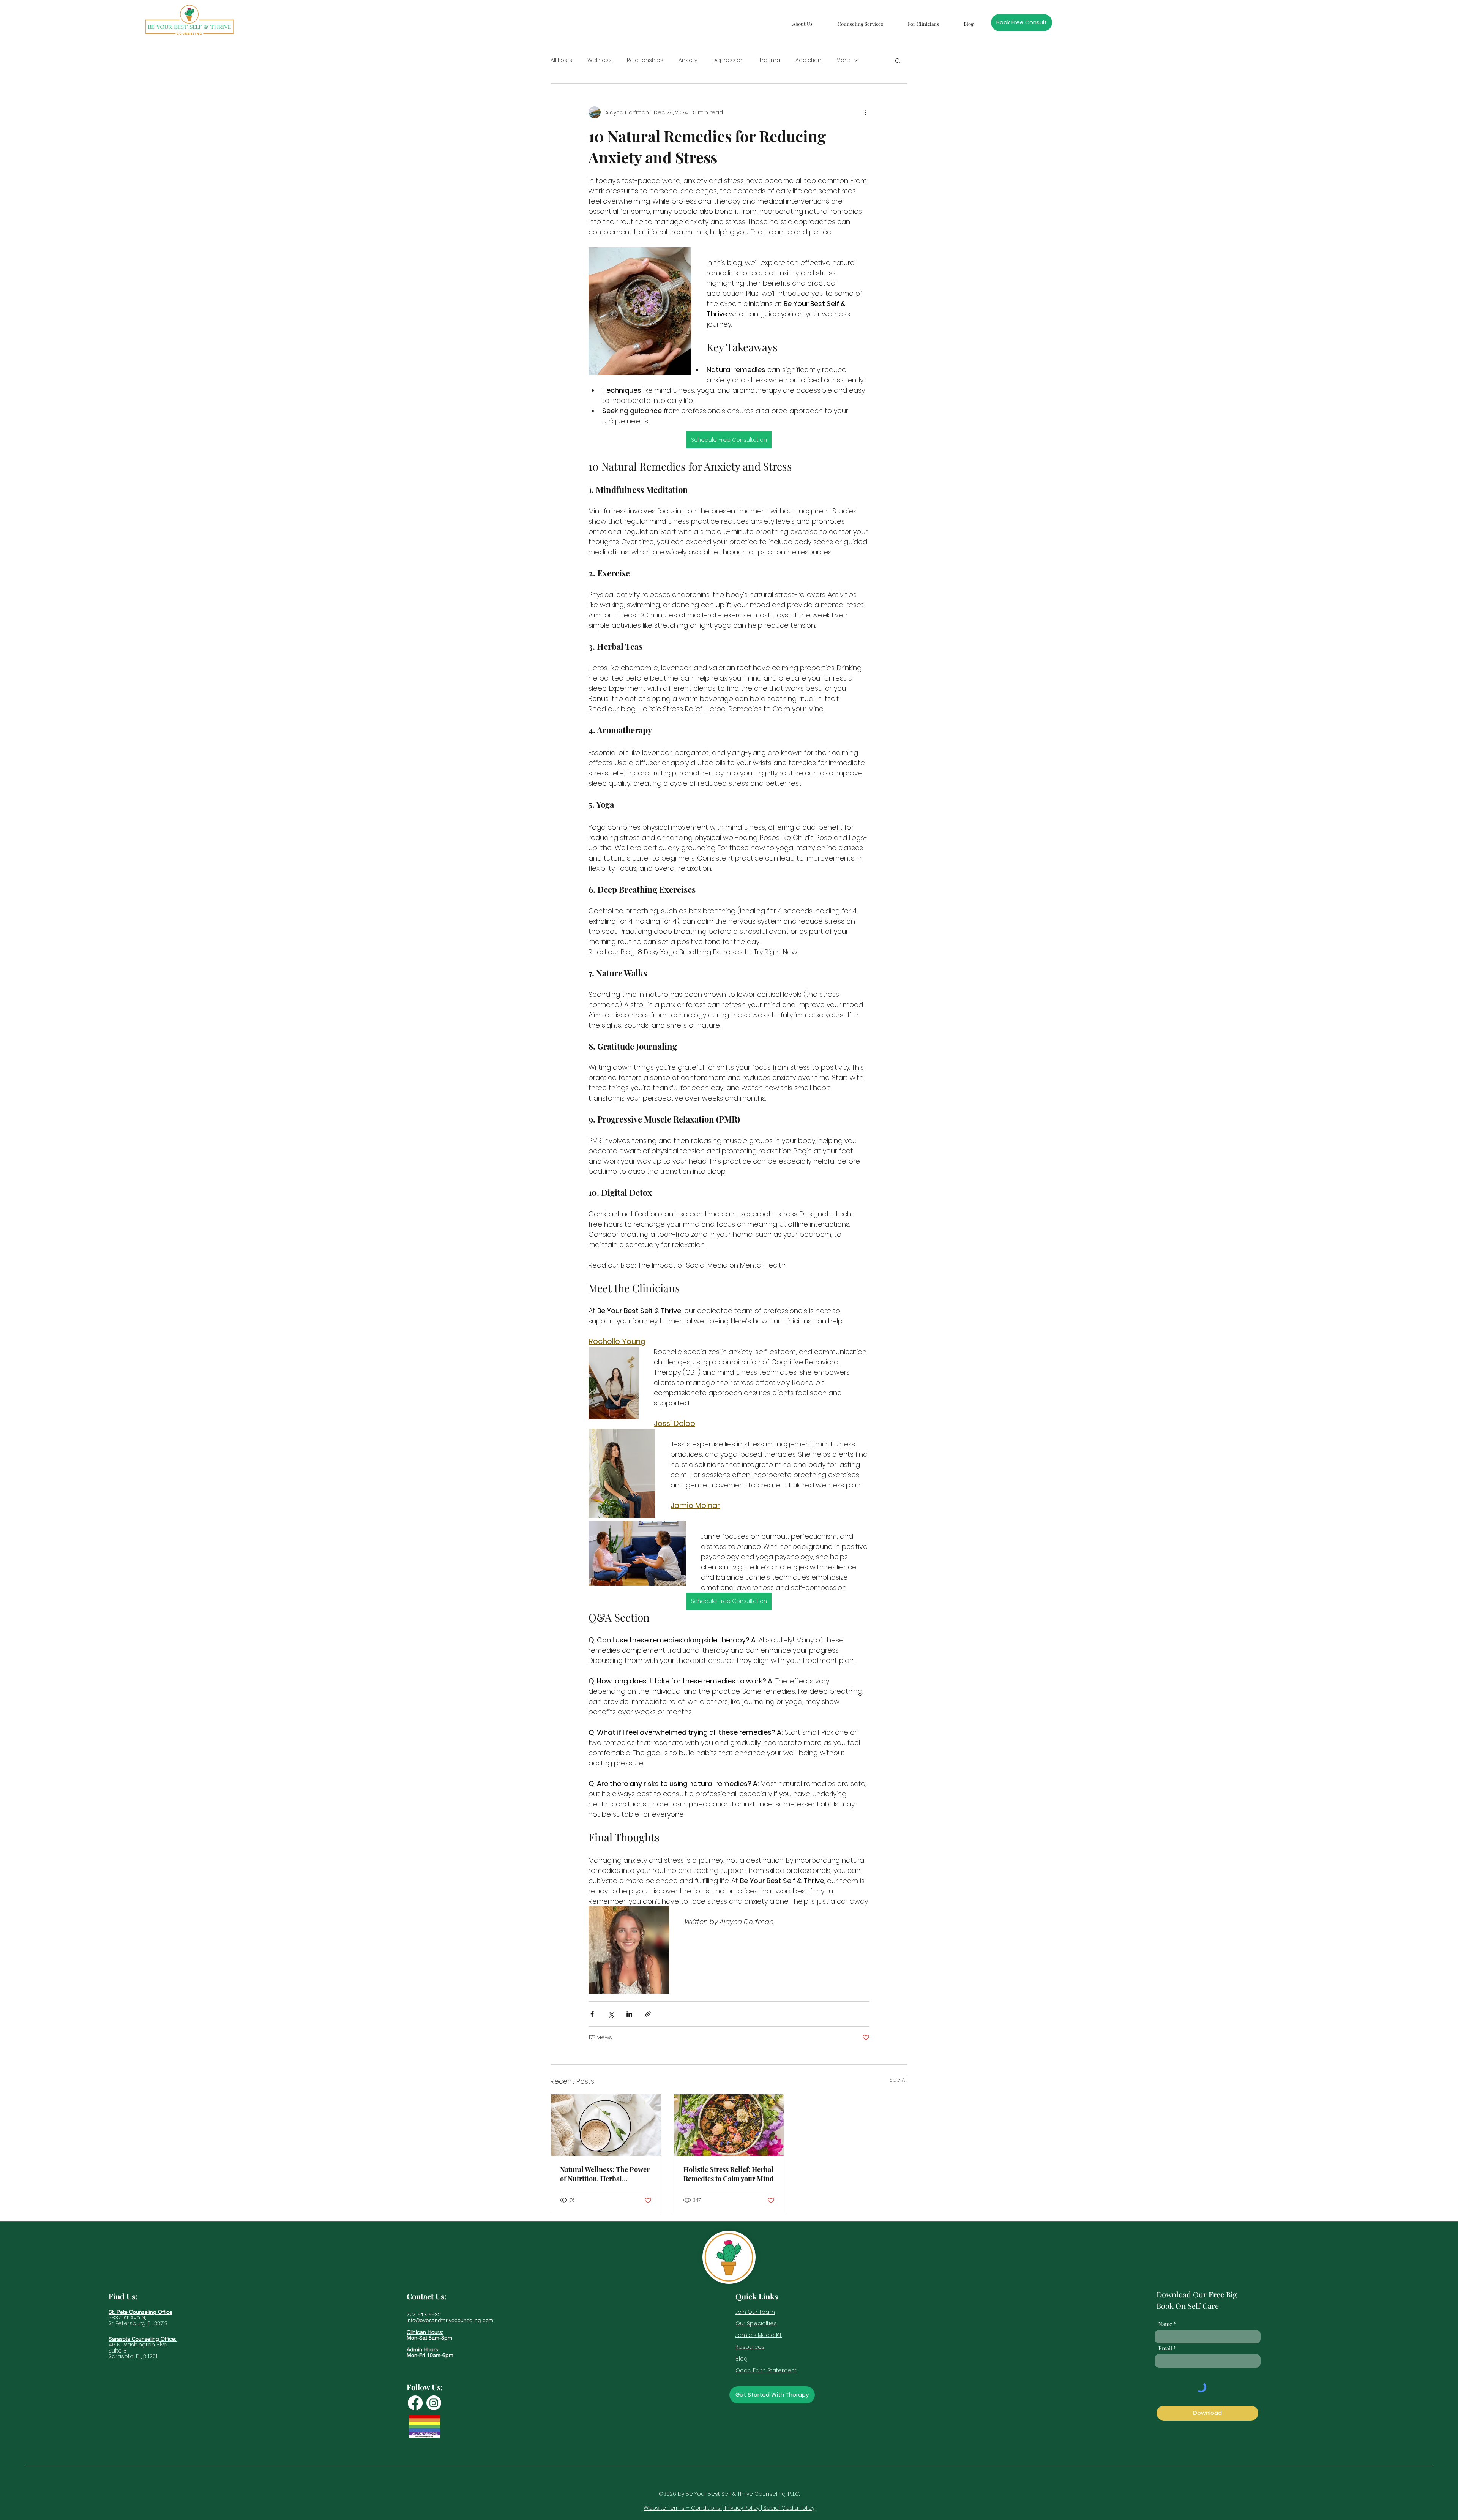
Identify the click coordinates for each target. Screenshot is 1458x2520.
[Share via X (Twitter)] (611, 2014)
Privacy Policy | (744, 2508)
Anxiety (688, 60)
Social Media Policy (789, 2508)
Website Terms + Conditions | (684, 2508)
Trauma (770, 60)
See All (899, 2080)
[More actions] (865, 112)
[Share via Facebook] (592, 2014)
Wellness (600, 60)
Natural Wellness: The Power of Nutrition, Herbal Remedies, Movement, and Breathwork (605, 2174)
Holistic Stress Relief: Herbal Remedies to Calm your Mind (729, 2174)
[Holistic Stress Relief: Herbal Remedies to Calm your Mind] (729, 2125)
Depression (728, 60)
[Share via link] (648, 2014)
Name (1165, 2324)
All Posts (561, 60)
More (843, 60)
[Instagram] (434, 2403)
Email (1165, 2348)
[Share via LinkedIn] (629, 2014)
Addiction (808, 60)
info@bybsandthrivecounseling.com (450, 2320)
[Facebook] (415, 2403)
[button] (802, 20)
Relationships (645, 60)
